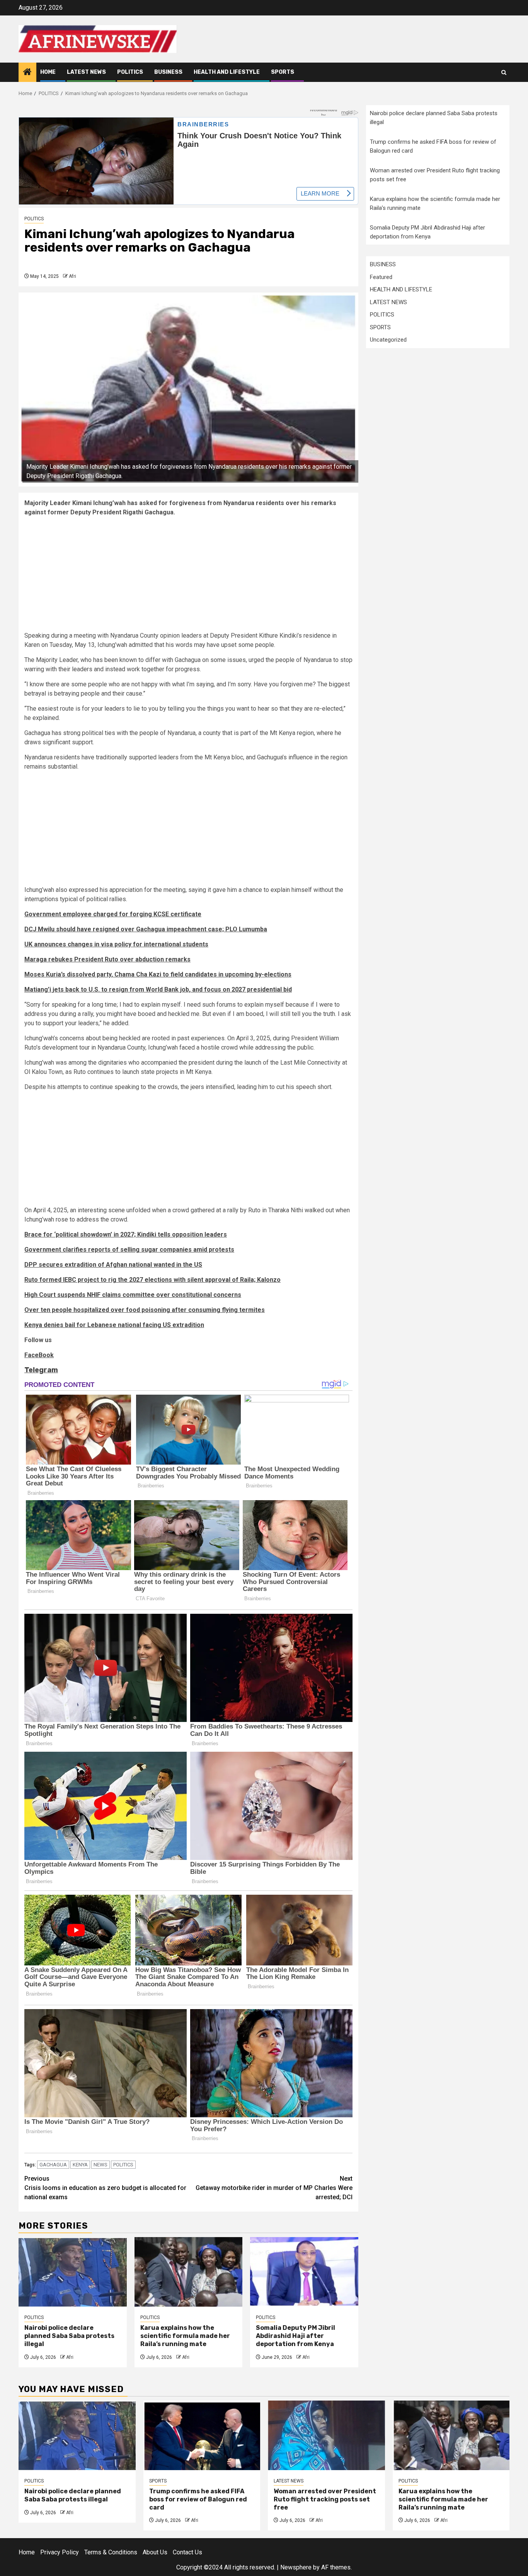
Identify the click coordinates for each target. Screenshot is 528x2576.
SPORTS (283, 72)
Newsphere (296, 2567)
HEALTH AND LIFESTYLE (227, 72)
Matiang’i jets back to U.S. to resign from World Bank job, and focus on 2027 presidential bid (158, 989)
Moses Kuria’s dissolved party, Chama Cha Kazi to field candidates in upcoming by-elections (158, 974)
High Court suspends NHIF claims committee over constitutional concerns (133, 1295)
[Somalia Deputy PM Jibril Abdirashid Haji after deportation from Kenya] (304, 2272)
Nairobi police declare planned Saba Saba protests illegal (69, 2336)
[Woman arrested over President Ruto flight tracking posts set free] (326, 2435)
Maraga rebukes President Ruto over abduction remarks (107, 959)
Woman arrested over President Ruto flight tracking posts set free (325, 2499)
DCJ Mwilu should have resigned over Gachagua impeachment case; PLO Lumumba (146, 929)
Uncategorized (388, 340)
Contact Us (187, 2552)
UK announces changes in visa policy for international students (116, 944)
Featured (381, 277)
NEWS (100, 2165)
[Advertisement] (188, 577)
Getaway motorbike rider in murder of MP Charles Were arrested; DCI (274, 2188)
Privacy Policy (60, 2552)
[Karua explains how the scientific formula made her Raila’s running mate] (189, 2272)
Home (48, 72)
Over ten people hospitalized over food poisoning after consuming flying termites (145, 1310)
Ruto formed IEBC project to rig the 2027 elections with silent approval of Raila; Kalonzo (152, 1280)
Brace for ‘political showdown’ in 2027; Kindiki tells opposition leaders (126, 1234)
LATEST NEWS (86, 72)
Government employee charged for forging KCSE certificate (113, 914)
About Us (155, 2552)
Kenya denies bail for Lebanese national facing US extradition (114, 1325)
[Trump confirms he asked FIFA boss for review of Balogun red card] (202, 2435)
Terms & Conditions (111, 2552)
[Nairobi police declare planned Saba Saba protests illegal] (73, 2272)
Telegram (41, 1370)
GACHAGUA (53, 2165)
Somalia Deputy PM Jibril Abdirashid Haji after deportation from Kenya (296, 2336)
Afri (72, 276)
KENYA (80, 2165)
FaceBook (39, 1355)
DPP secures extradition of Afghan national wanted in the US (113, 1265)
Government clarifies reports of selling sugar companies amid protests (129, 1250)
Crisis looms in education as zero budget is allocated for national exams (105, 2188)
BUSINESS (168, 72)
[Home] (27, 73)
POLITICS (130, 72)
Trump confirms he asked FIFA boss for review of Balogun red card (198, 2499)
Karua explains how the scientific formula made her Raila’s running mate (185, 2336)
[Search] (504, 72)
